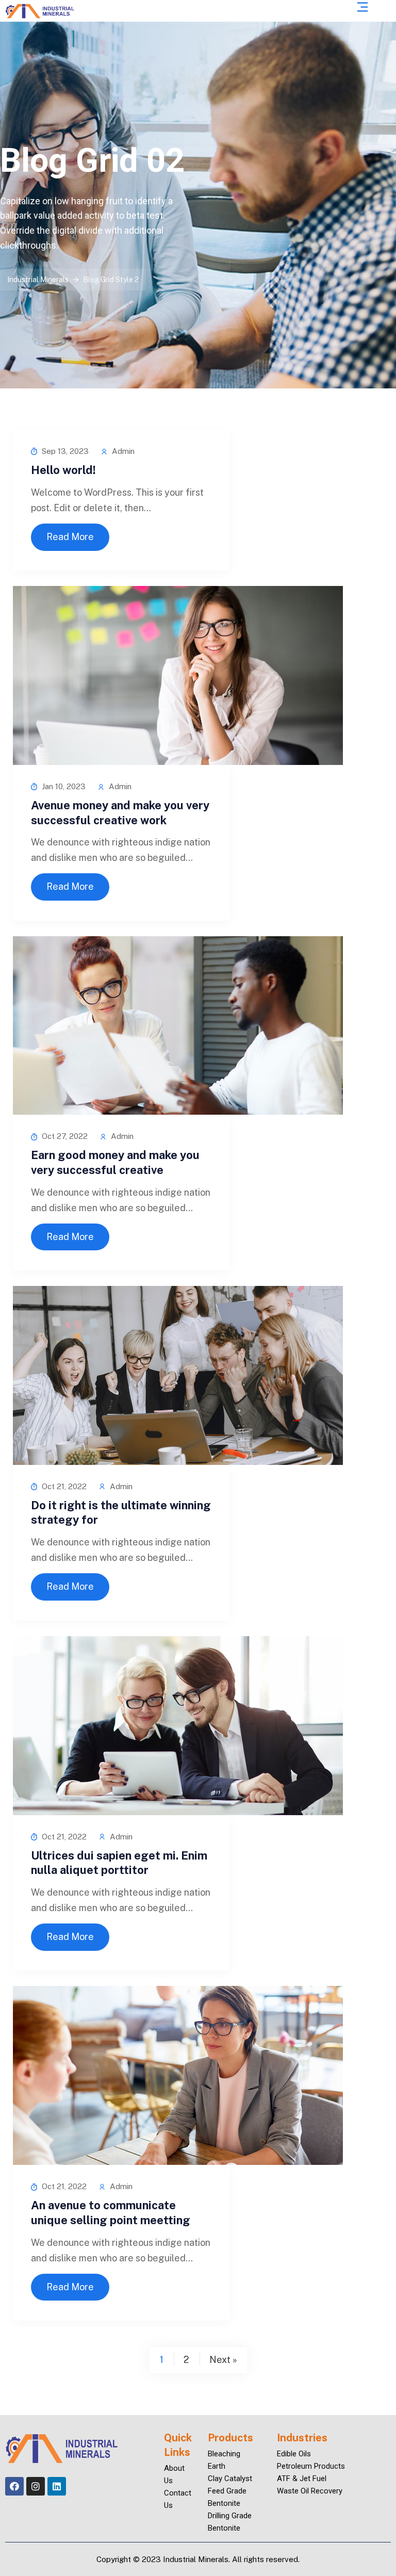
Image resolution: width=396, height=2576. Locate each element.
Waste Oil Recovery (310, 2491)
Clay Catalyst (230, 2479)
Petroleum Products (311, 2466)
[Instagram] (36, 2486)
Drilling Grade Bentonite (230, 2522)
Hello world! (63, 470)
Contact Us (170, 2499)
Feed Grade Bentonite (227, 2497)
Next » (223, 2360)
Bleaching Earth (224, 2460)
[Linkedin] (57, 2486)
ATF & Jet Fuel (302, 2479)
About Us (170, 2474)
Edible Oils (294, 2454)
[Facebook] (14, 2486)
